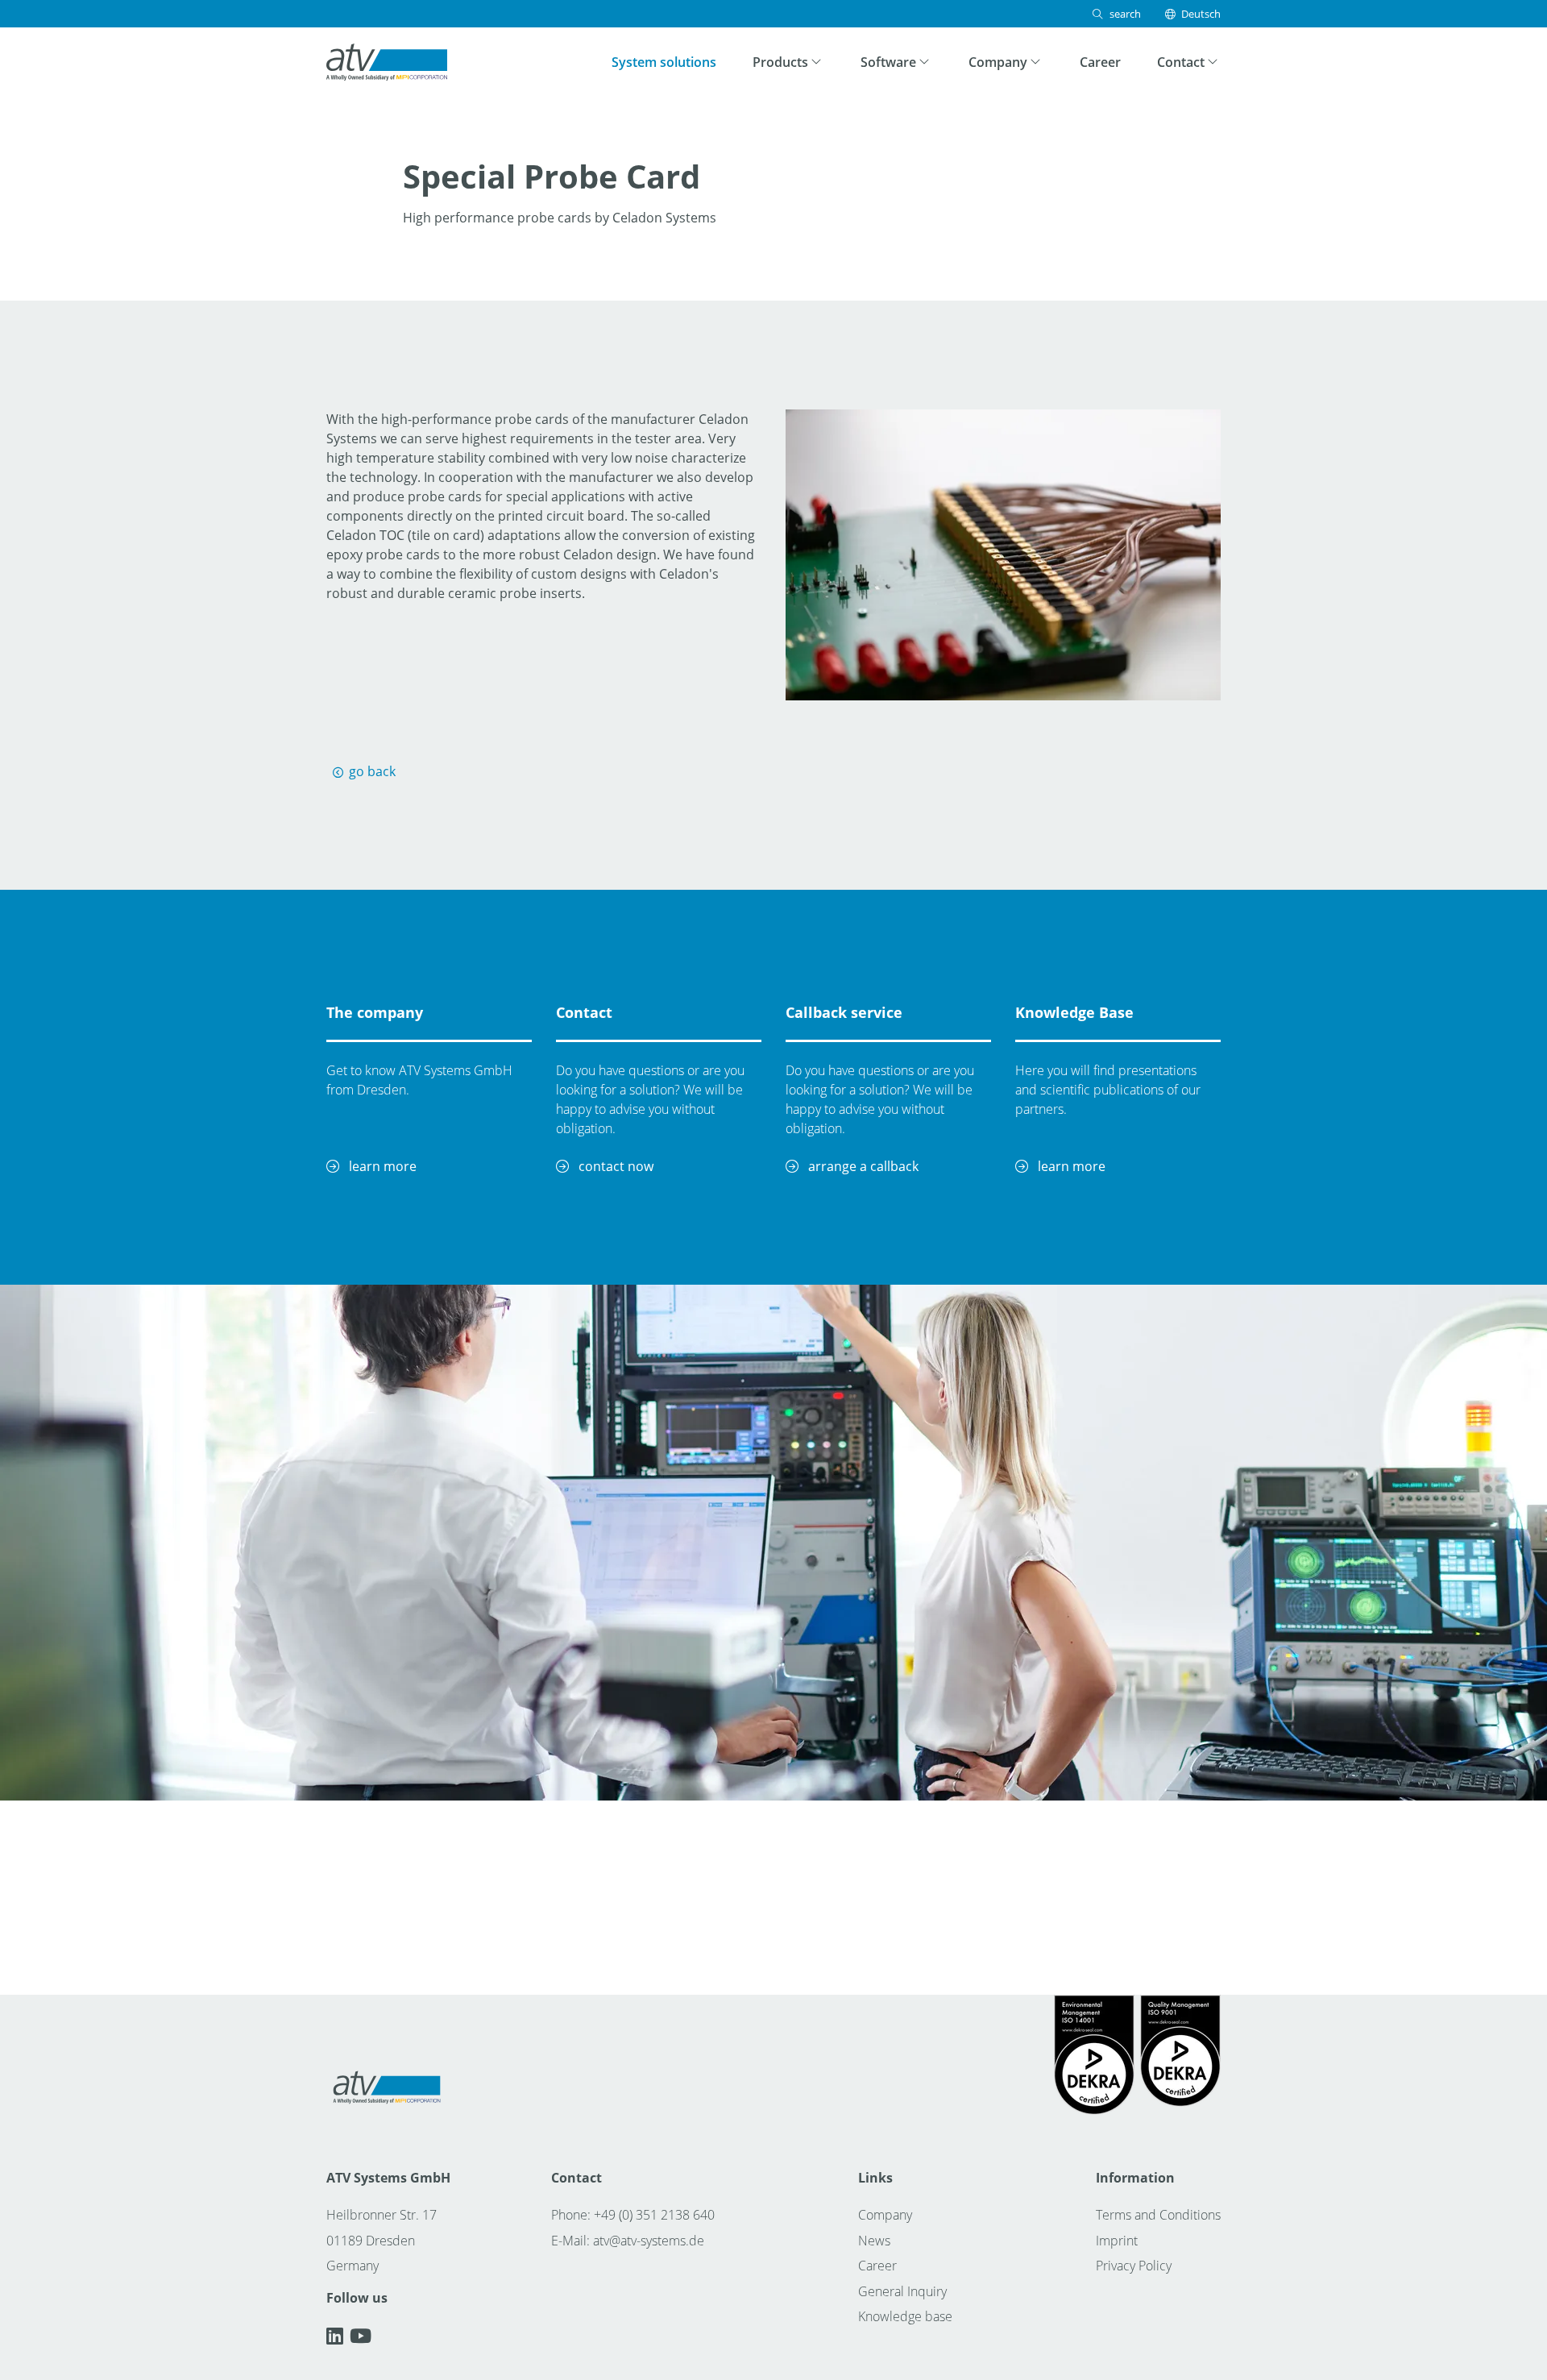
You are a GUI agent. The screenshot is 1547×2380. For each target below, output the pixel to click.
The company (375, 1012)
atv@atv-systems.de (649, 2241)
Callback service (844, 1012)
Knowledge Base (1074, 1012)
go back (372, 771)
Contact (584, 1012)
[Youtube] (361, 2336)
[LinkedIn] (338, 2336)
